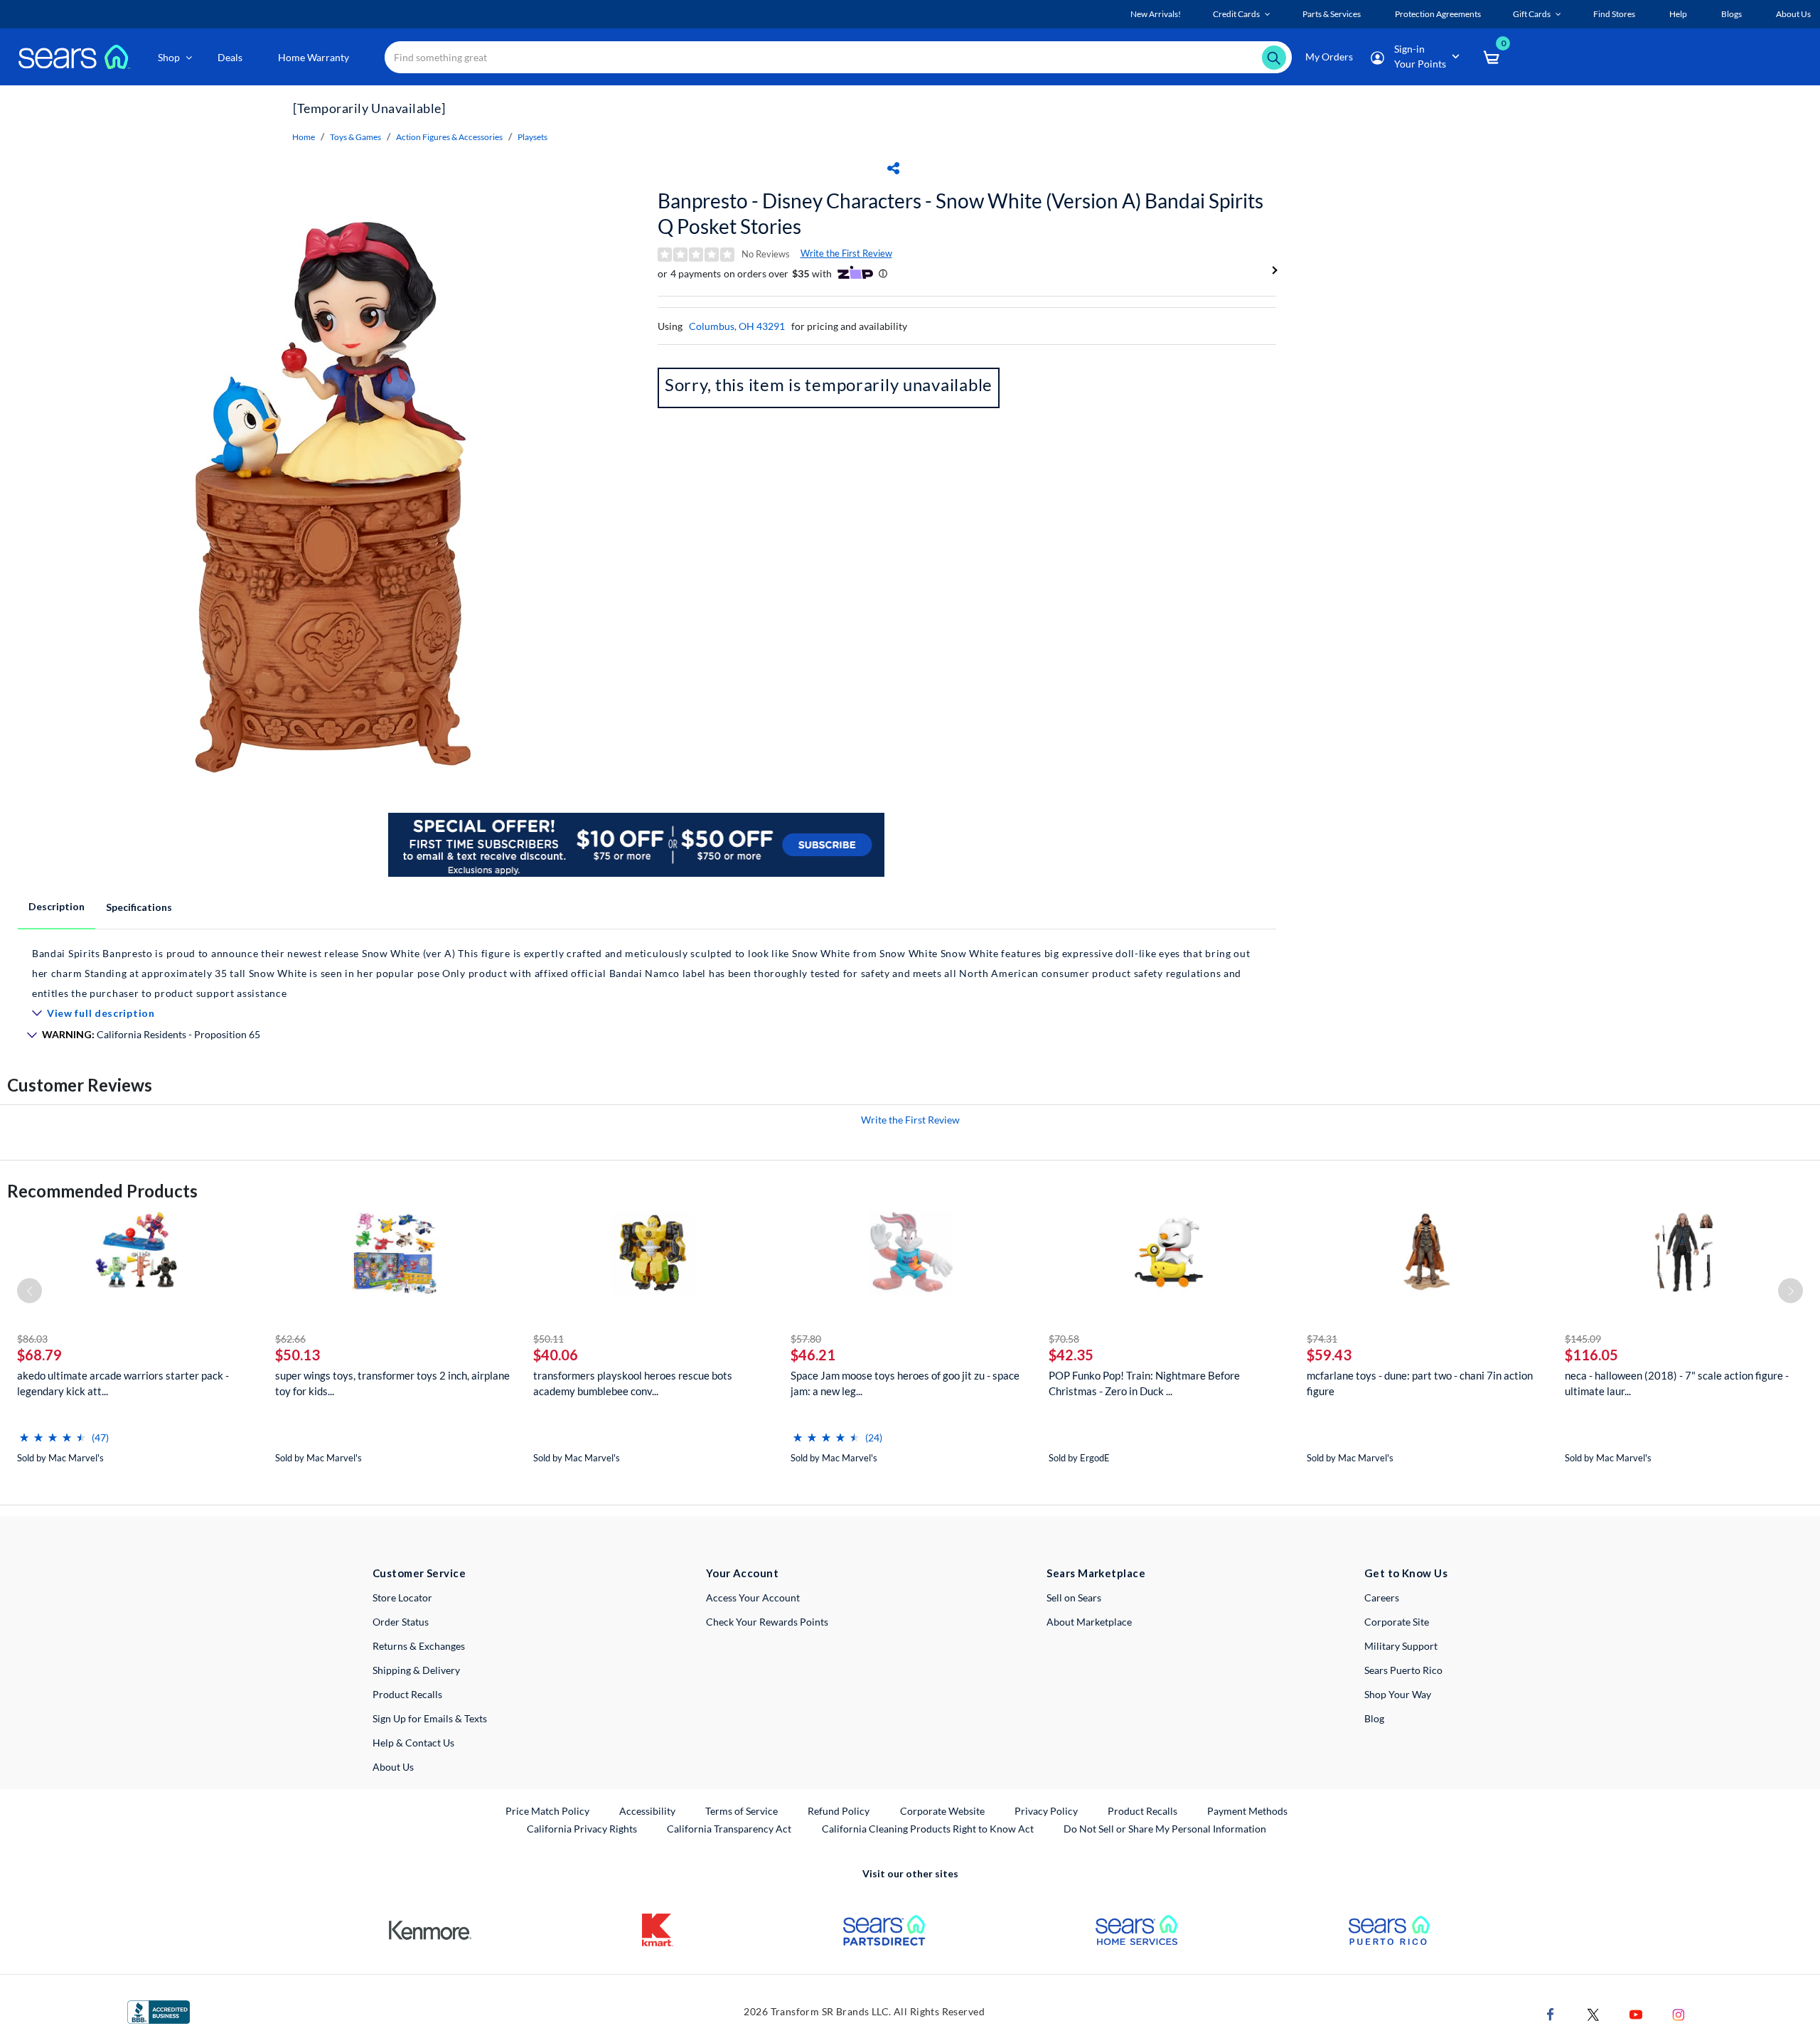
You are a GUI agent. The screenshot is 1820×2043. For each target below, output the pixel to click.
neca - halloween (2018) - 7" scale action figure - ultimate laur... (1677, 1383)
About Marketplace (1089, 1622)
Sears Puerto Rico (1403, 1670)
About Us (393, 1767)
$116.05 (1591, 1355)
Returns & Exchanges (419, 1646)
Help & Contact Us (413, 1743)
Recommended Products (102, 1191)
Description (57, 906)
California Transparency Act (729, 1829)
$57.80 (806, 1339)
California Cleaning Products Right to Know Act (928, 1829)
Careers (1382, 1597)
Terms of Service (742, 1811)
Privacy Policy (1046, 1811)
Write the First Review (846, 253)
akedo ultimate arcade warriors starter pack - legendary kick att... (123, 1383)
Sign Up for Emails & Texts (430, 1718)
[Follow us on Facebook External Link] (1551, 2013)
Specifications (139, 907)
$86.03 (32, 1339)
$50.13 (298, 1355)
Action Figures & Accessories (449, 137)
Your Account (742, 1573)
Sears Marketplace (1096, 1573)
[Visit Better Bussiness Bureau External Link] (159, 2011)
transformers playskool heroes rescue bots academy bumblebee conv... (633, 1383)
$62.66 (290, 1339)
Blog (1374, 1718)
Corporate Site (1397, 1622)
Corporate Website (943, 1810)
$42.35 (1071, 1355)
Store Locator (402, 1597)
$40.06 (556, 1355)
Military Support (1401, 1646)
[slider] (53, 1432)
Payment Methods (1247, 1811)
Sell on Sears (1074, 1597)
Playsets (532, 137)
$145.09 (1583, 1339)
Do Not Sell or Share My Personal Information (1165, 1829)
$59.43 (1329, 1355)
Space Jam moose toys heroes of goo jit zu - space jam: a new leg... (905, 1383)
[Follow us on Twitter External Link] (1593, 2013)
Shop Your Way (1398, 1694)
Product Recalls (407, 1694)
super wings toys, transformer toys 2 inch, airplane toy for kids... (392, 1383)
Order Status (401, 1622)
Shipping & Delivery (416, 1670)
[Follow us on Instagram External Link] (1679, 2013)
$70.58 (1064, 1339)
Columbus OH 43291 (737, 326)
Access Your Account (753, 1597)
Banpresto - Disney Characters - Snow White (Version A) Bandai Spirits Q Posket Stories (960, 213)
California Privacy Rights (582, 1829)
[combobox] (838, 57)
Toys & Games (355, 137)
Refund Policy (839, 1811)
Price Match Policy (547, 1811)
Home (304, 137)
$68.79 (39, 1355)
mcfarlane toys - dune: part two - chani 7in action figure (1420, 1383)
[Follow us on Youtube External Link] (1636, 2013)
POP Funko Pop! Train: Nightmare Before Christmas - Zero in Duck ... (1144, 1383)
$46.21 (813, 1355)
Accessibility (647, 1811)
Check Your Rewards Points (767, 1622)
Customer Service (419, 1573)
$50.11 (548, 1339)
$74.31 (1322, 1339)
